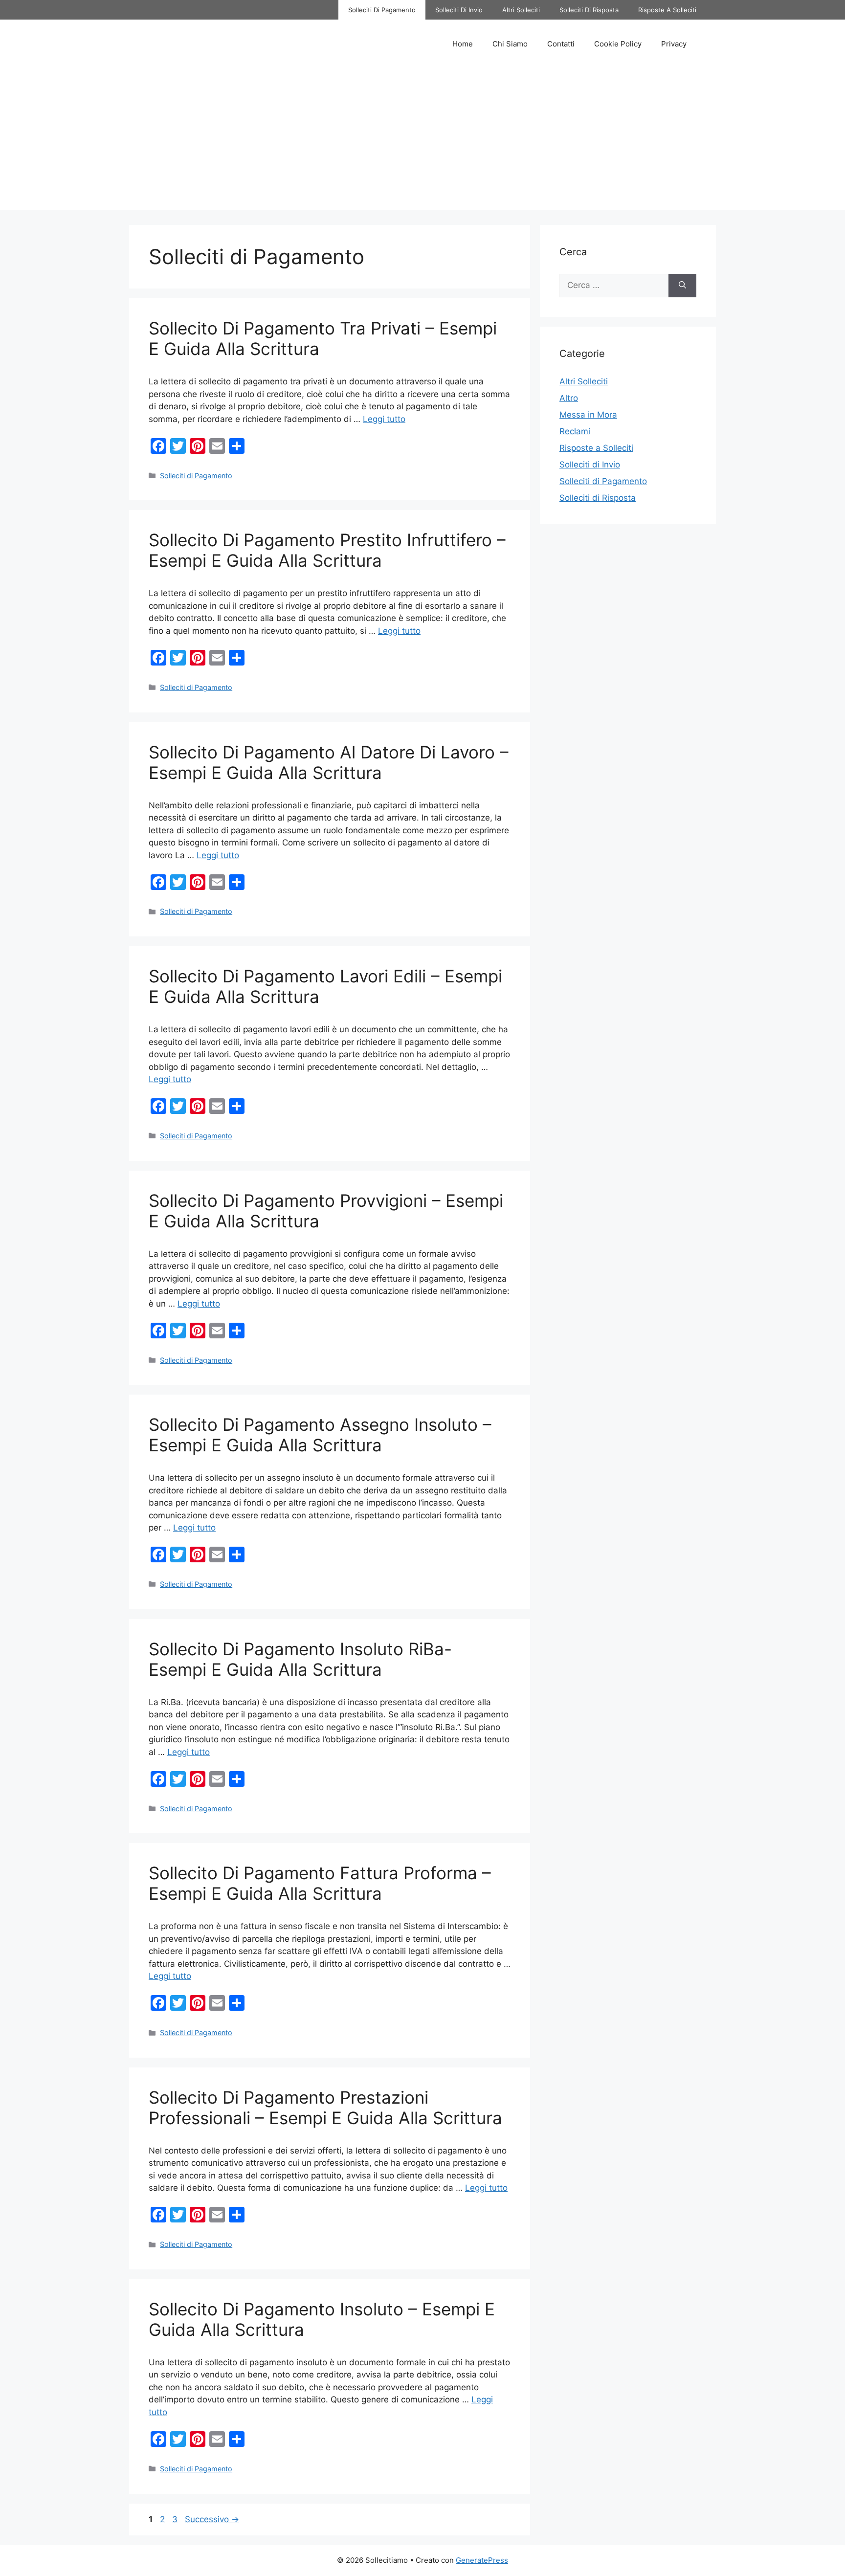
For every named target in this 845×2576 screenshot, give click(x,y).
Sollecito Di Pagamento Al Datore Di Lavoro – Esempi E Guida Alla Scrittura (329, 762)
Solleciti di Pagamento (196, 476)
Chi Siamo (510, 44)
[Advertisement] (422, 142)
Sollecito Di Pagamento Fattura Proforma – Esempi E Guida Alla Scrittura (320, 1883)
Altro (569, 398)
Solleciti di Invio (590, 465)
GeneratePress (482, 2560)
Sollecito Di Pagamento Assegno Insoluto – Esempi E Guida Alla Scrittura (320, 1435)
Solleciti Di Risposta (589, 10)
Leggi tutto (384, 419)
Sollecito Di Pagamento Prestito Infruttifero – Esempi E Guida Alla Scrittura (327, 550)
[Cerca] (682, 286)
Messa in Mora (588, 415)
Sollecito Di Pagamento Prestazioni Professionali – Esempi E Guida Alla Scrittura (325, 2108)
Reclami (575, 431)
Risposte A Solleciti (667, 10)
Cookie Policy (618, 44)
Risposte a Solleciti (596, 448)
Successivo (212, 2519)
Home (463, 44)
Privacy (674, 44)
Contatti (561, 44)
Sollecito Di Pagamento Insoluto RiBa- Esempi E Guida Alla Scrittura (300, 1659)
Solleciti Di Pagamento (382, 10)
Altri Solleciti (521, 10)
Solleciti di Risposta (598, 498)
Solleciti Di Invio (459, 10)
